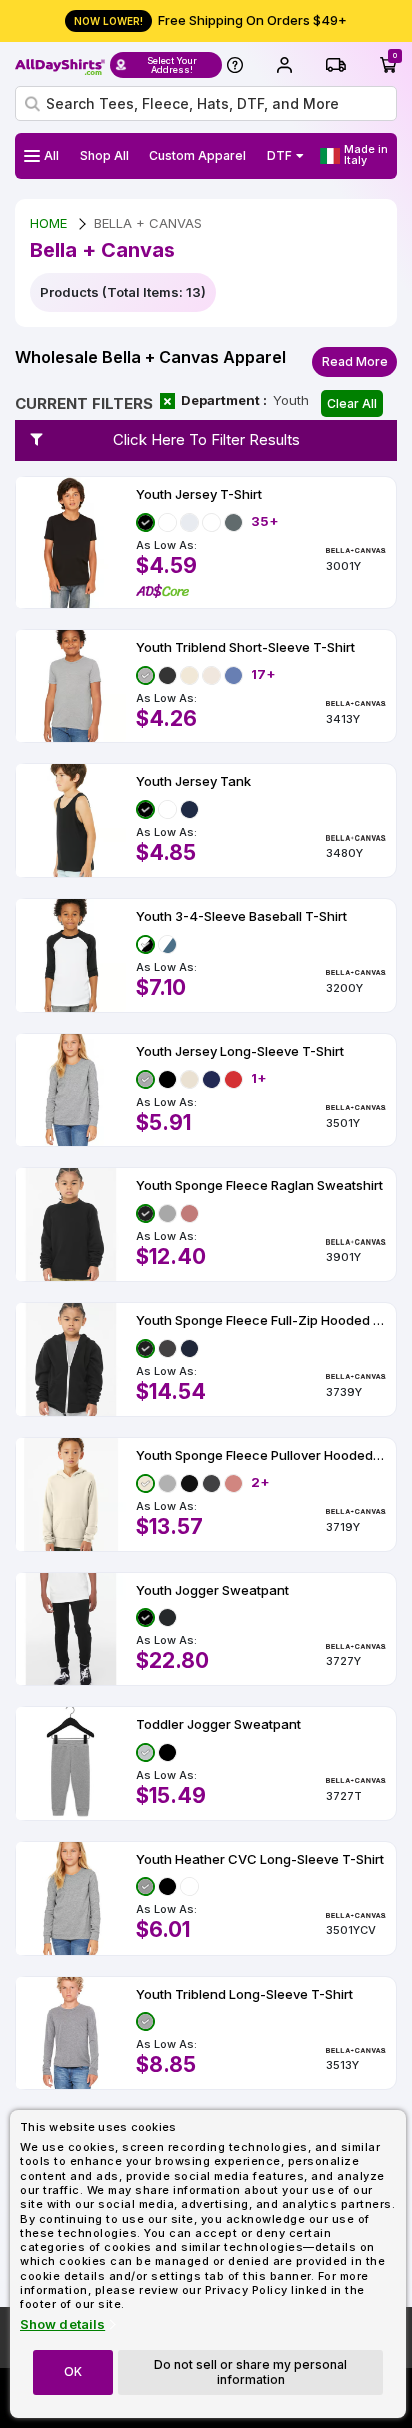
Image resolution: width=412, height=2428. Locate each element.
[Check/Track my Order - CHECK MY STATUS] (336, 65)
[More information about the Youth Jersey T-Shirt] (71, 542)
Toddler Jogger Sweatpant (218, 1724)
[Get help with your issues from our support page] (235, 65)
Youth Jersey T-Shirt (199, 494)
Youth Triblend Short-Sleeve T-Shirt (245, 647)
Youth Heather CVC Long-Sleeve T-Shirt (260, 1859)
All (51, 155)
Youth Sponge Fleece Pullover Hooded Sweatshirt (261, 1455)
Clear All (352, 403)
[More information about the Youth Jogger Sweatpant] (71, 1629)
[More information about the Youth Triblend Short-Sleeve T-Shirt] (71, 686)
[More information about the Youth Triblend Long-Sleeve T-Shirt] (71, 2033)
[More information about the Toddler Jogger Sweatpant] (71, 1763)
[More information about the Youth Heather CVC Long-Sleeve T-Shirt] (71, 1898)
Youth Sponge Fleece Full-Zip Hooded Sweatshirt (261, 1320)
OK (73, 2371)
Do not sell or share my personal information (250, 2371)
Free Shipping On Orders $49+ (210, 20)
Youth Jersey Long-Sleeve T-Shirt (240, 1051)
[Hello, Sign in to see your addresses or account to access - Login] (284, 65)
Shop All (104, 155)
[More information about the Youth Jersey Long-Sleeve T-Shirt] (71, 1090)
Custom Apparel (197, 155)
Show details (62, 2324)
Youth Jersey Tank (193, 781)
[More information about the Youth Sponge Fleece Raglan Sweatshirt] (71, 1224)
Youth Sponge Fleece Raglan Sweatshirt (259, 1185)
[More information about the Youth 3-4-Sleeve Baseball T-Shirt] (71, 955)
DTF (279, 155)
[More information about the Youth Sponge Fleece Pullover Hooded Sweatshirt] (71, 1494)
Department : (224, 400)
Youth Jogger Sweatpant (212, 1590)
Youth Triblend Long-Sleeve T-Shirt (244, 1994)
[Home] (60, 65)
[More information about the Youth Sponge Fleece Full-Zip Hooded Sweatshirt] (71, 1359)
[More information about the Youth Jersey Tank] (71, 820)
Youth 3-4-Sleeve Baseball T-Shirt (241, 916)
